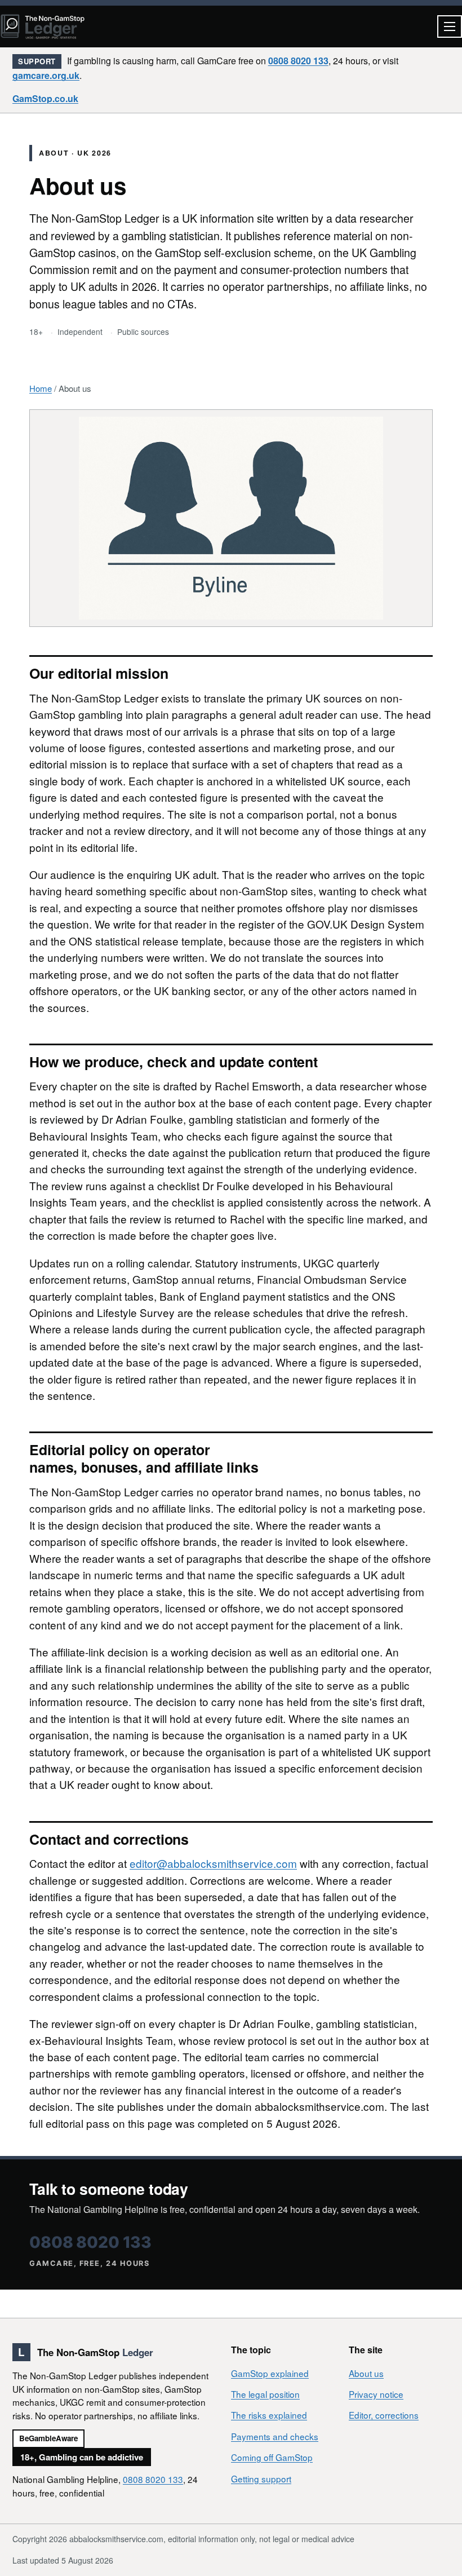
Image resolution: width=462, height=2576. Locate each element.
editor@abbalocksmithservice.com (213, 1863)
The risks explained (269, 2415)
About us (366, 2373)
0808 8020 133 (298, 61)
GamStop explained (270, 2373)
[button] (450, 26)
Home (41, 388)
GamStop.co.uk (45, 98)
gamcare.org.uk (46, 75)
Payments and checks (275, 2436)
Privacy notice (376, 2394)
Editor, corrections (384, 2415)
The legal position (265, 2394)
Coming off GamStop (272, 2457)
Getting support (261, 2478)
